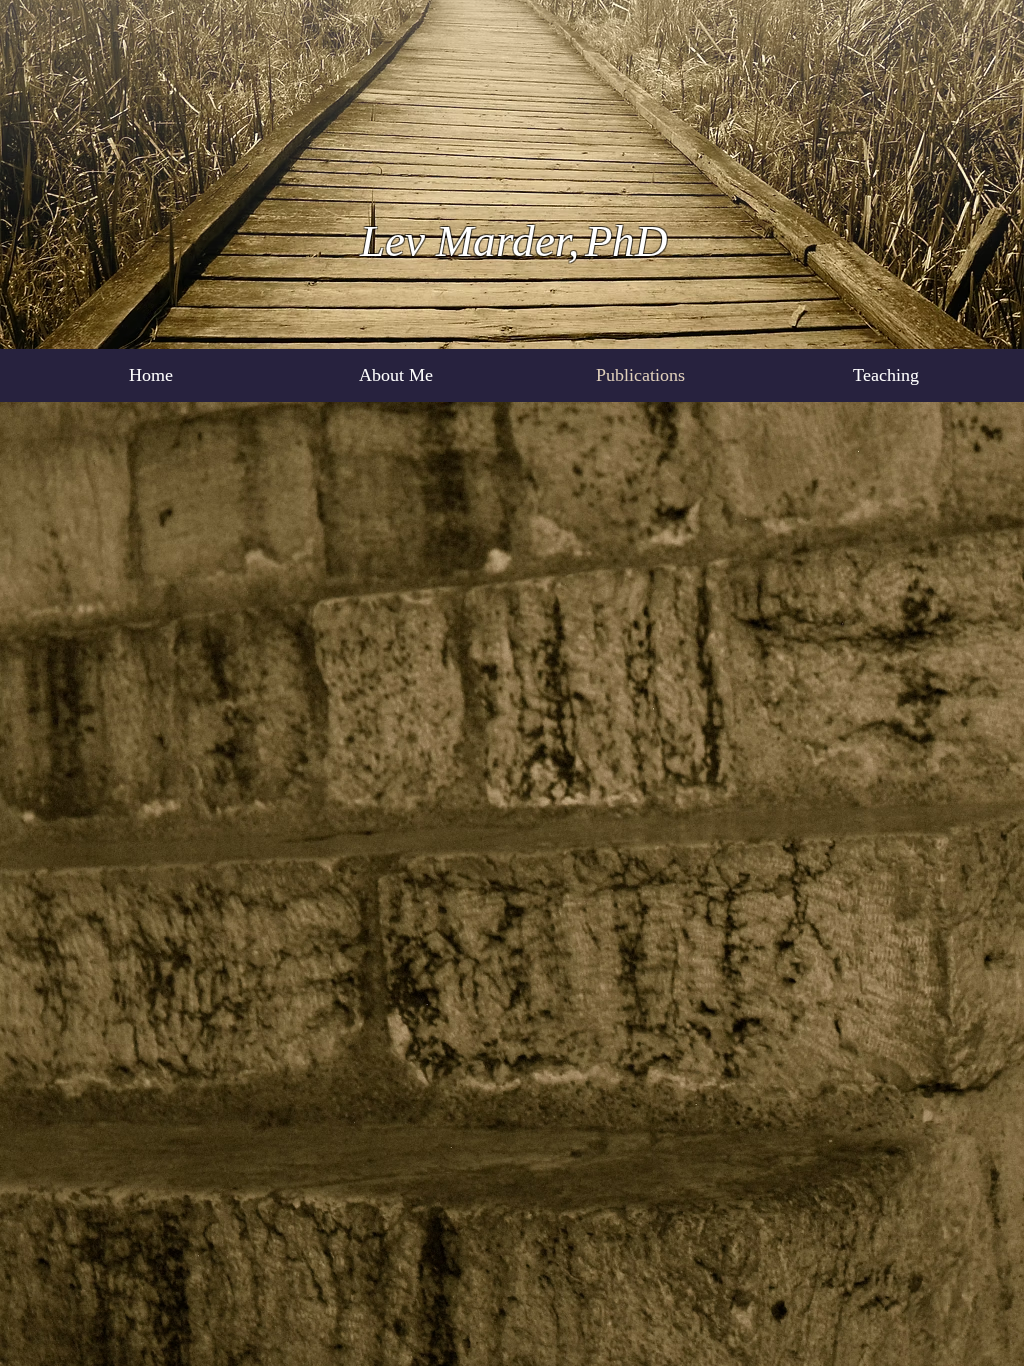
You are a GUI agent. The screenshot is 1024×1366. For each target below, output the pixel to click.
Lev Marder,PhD (514, 241)
